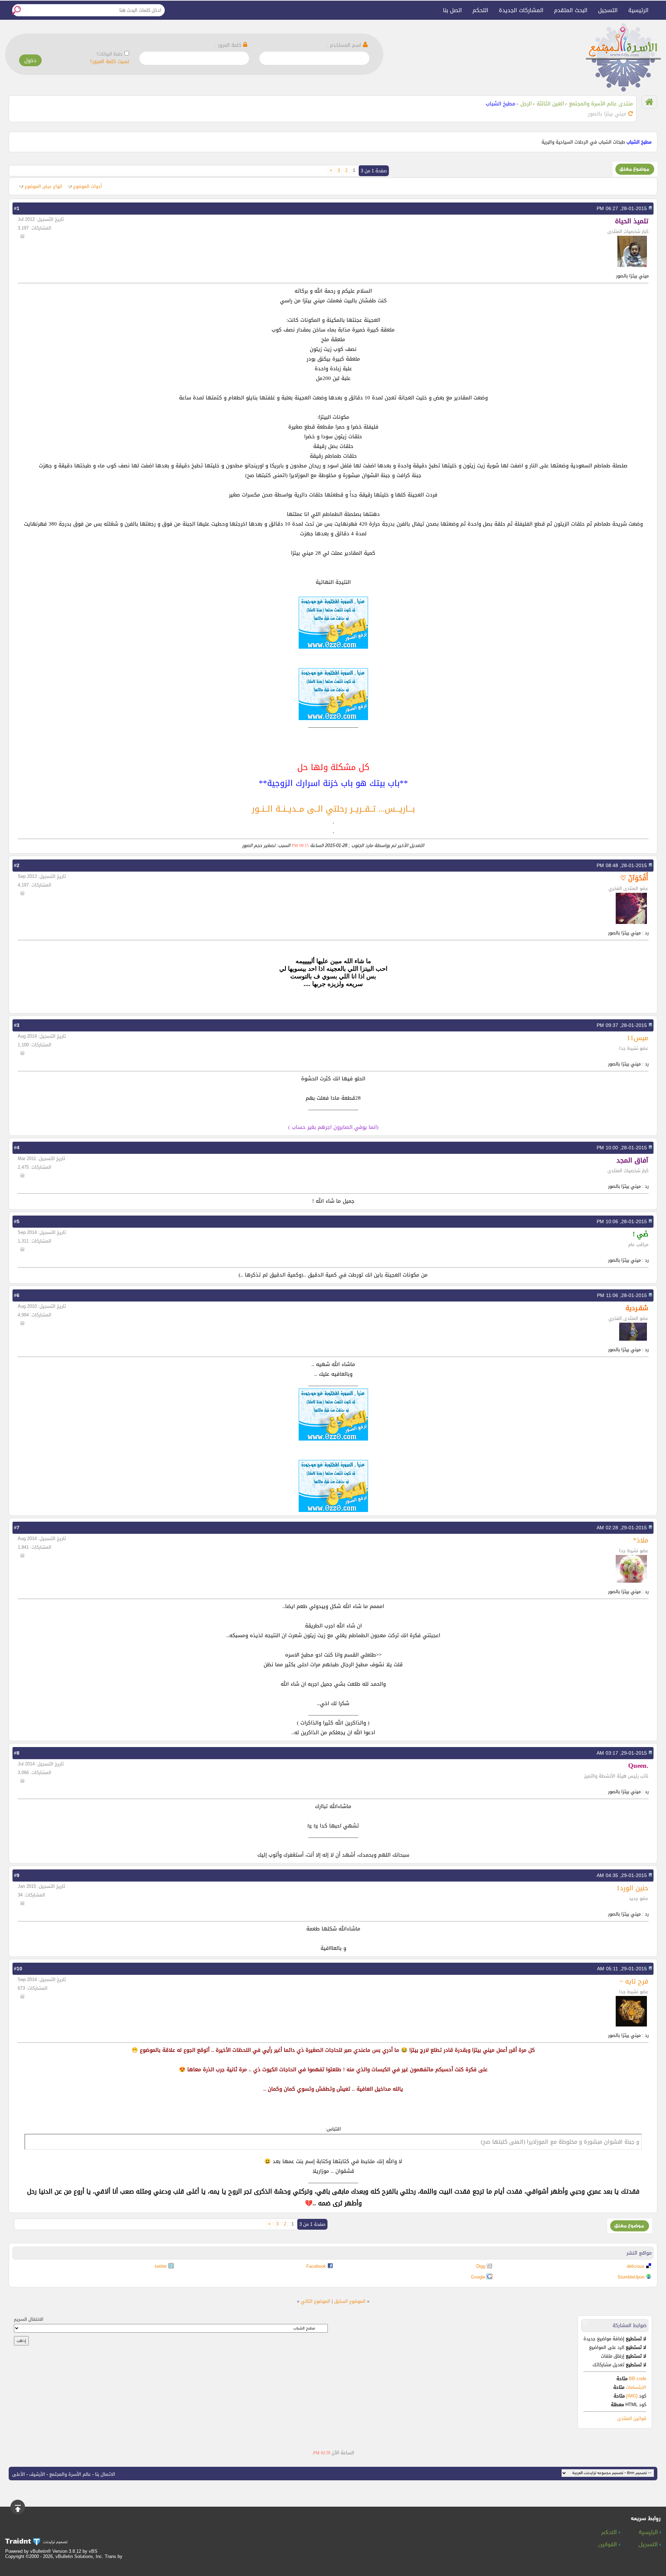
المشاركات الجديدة (521, 10)
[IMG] (632, 2396)
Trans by (114, 2556)
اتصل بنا (452, 10)
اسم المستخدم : (345, 45)
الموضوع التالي (315, 2301)
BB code (637, 2379)
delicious (636, 2266)
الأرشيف (37, 2474)
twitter (161, 2266)
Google (478, 2277)
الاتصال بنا (105, 2474)
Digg (481, 2266)
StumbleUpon (631, 2277)
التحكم (480, 10)
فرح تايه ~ (634, 1981)
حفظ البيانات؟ (110, 54)
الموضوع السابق (350, 2301)
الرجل (526, 104)
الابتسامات (636, 2387)
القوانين (608, 2545)
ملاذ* (641, 1540)
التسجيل (608, 10)
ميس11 (638, 1038)
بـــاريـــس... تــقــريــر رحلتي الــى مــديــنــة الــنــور (333, 809)
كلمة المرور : (229, 45)
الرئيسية (638, 10)
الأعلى (19, 2474)
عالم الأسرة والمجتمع (70, 2474)
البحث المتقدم (571, 10)
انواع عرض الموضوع (43, 186)
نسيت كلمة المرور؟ (109, 62)
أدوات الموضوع (88, 186)
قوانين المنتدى (632, 2418)
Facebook (316, 2266)
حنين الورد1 (632, 1888)
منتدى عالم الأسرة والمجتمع (601, 104)
